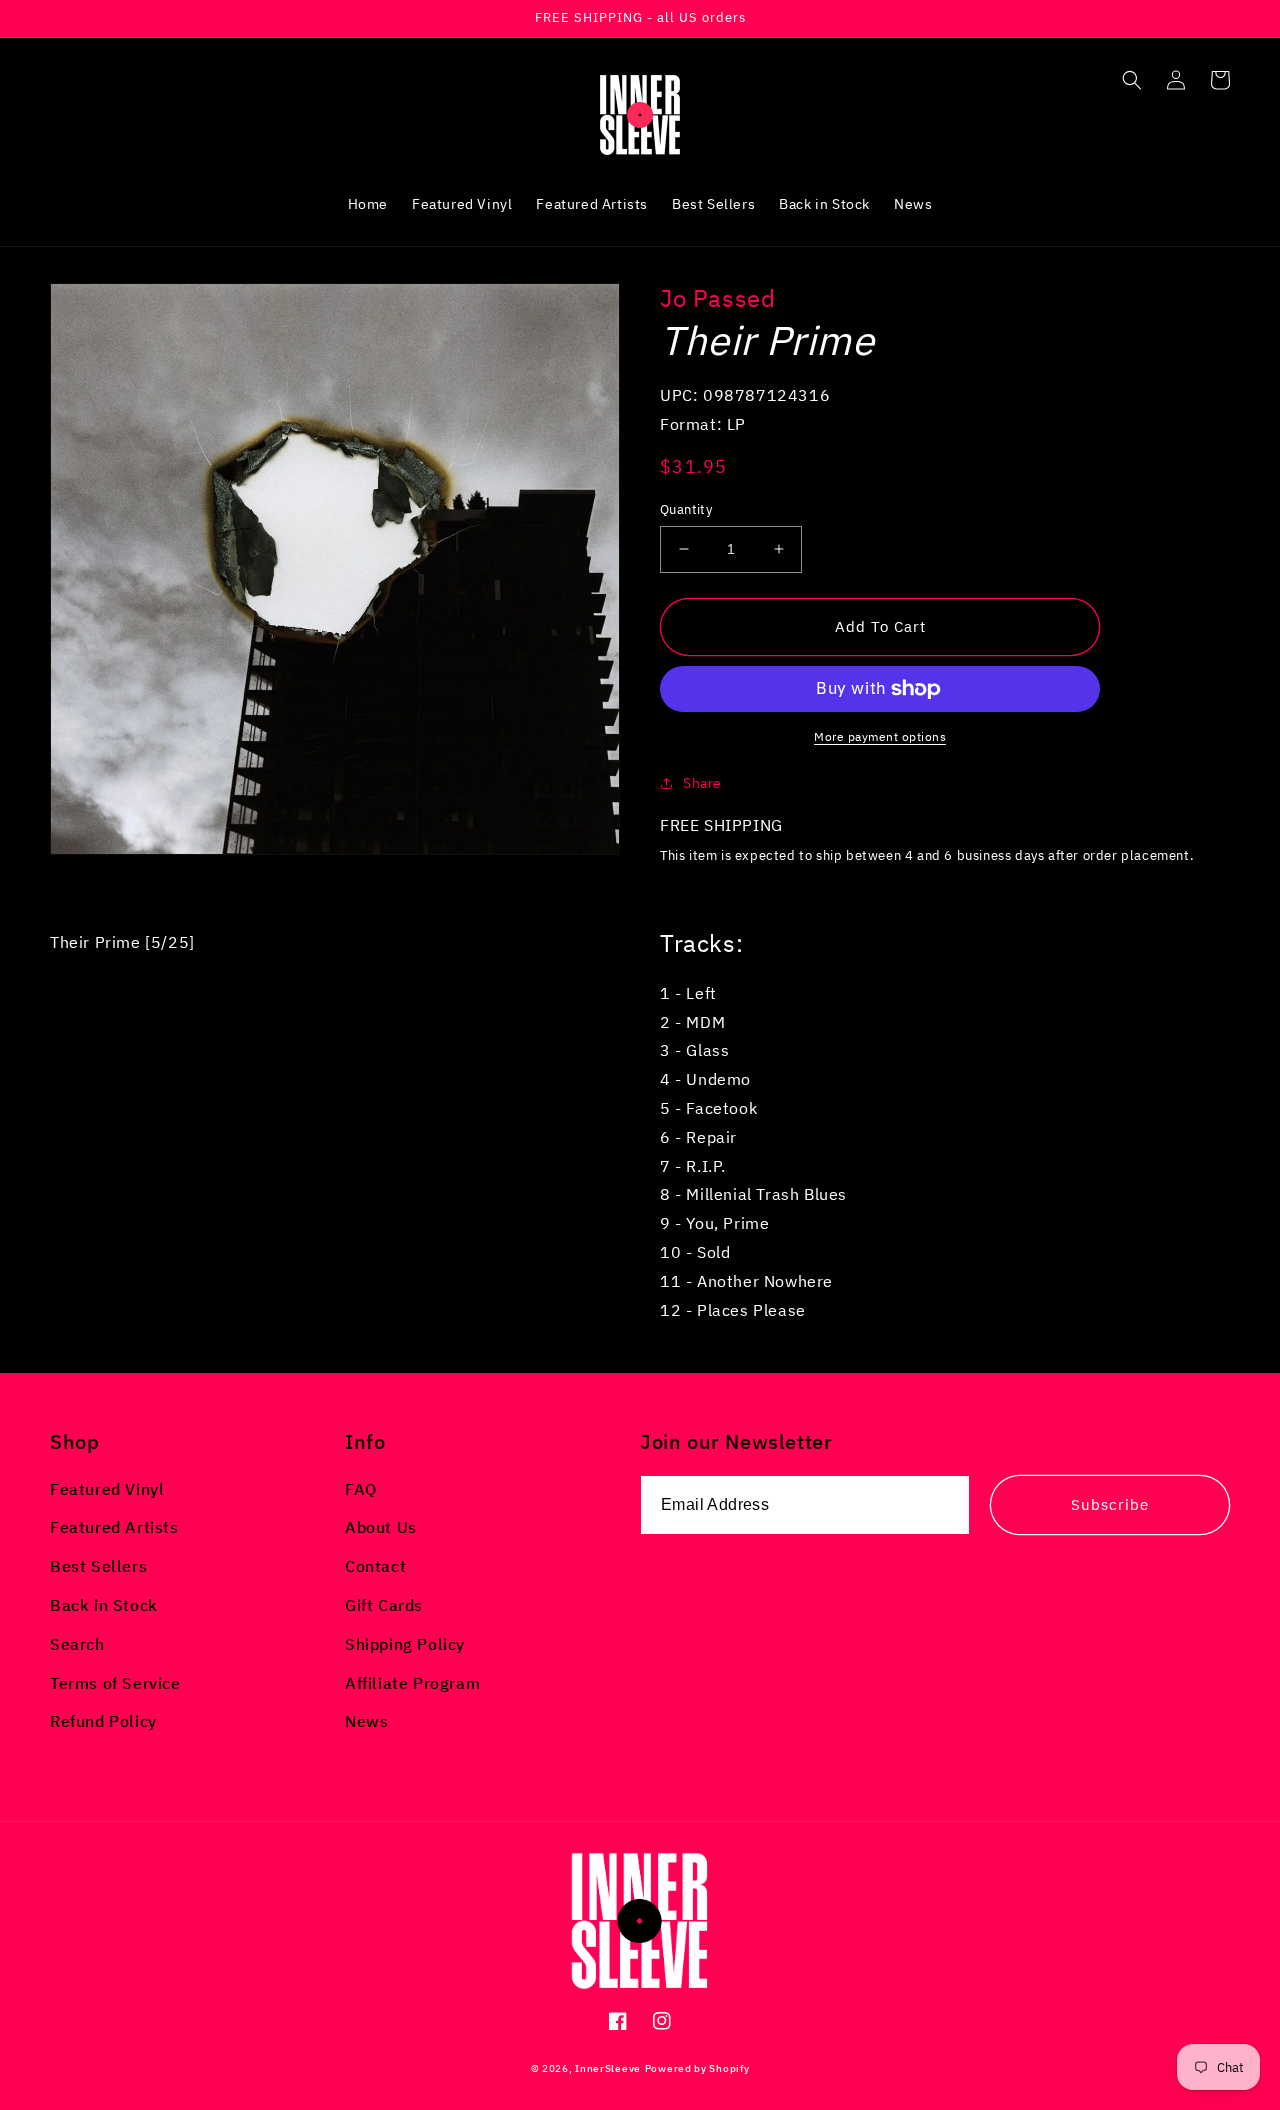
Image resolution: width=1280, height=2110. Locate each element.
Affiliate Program (412, 1683)
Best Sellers (98, 1566)
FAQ (361, 1489)
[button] (1132, 80)
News (366, 1721)
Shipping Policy (405, 1644)
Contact (375, 1566)
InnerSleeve (608, 2068)
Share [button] (702, 783)
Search (77, 1644)
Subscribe (1110, 1504)
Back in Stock (104, 1605)
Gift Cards (384, 1605)
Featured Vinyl (107, 1489)
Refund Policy (103, 1721)
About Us (381, 1527)
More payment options (880, 736)
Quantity (686, 509)
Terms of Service (115, 1683)
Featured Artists (114, 1527)
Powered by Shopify (697, 2068)
